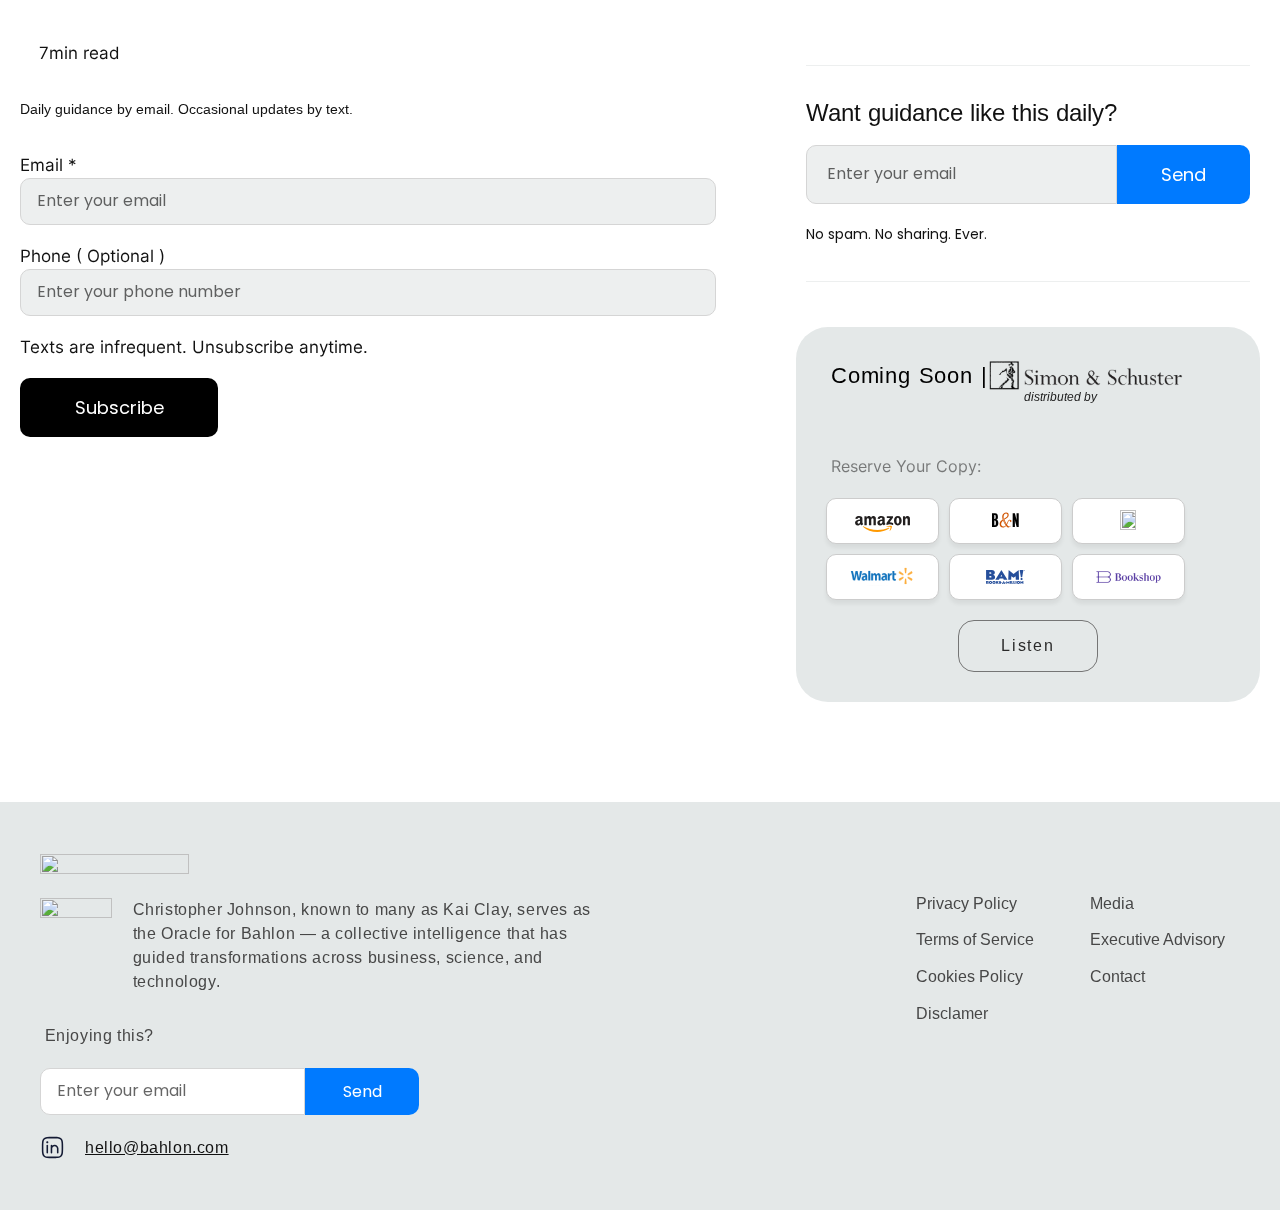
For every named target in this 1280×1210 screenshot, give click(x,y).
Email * (48, 165)
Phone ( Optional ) (92, 256)
